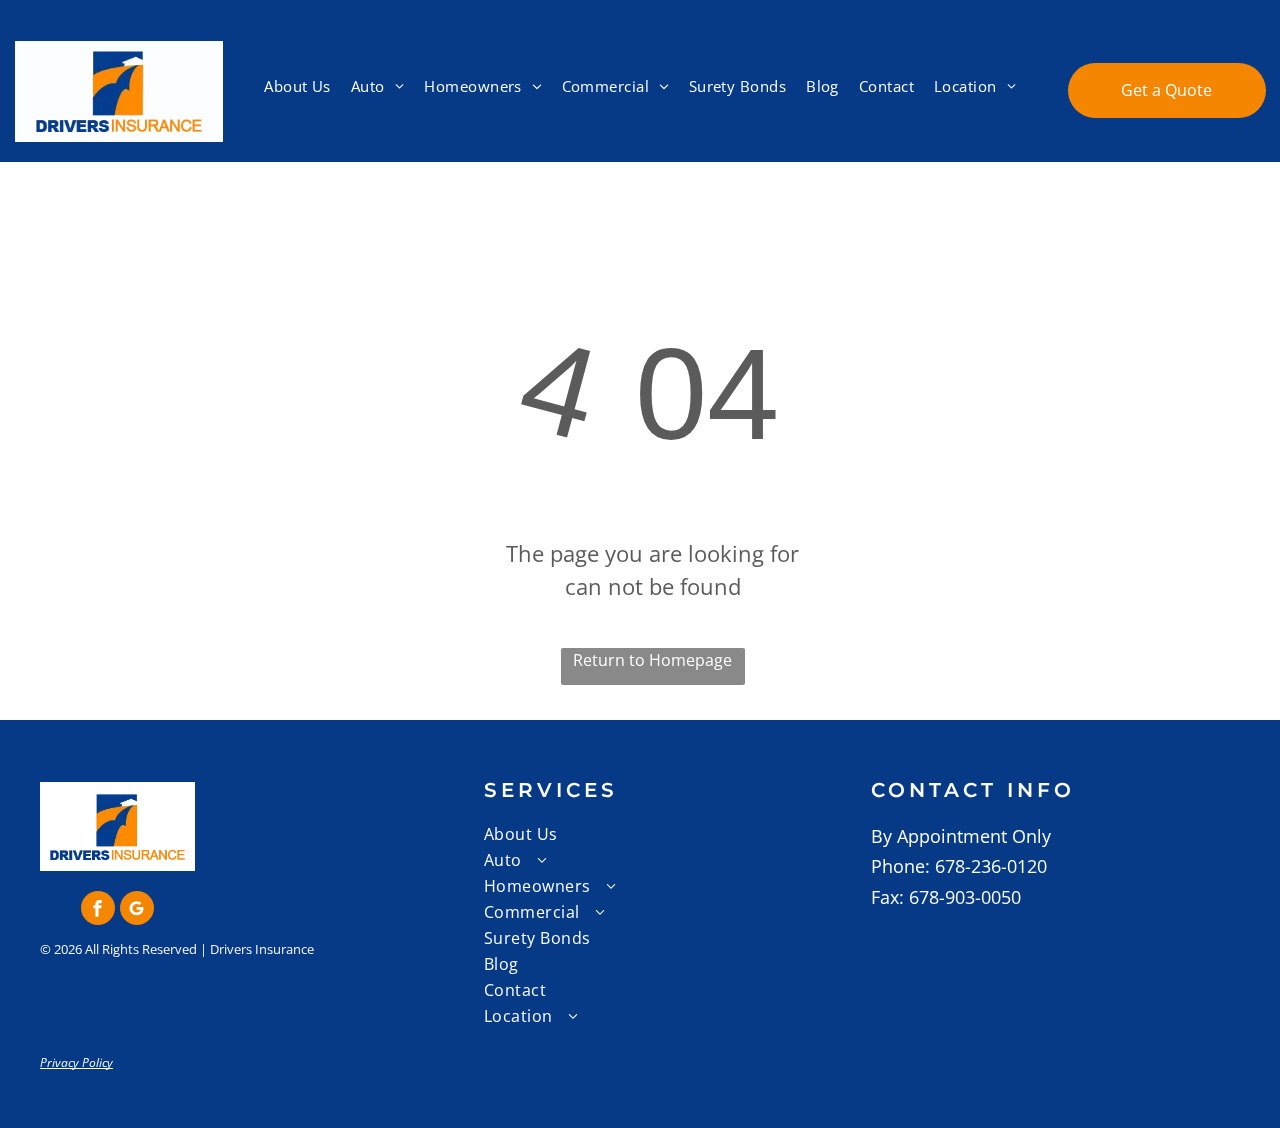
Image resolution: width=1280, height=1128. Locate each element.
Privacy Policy (76, 1062)
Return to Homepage (652, 660)
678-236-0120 (991, 866)
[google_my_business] (137, 910)
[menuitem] (297, 86)
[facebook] (98, 910)
